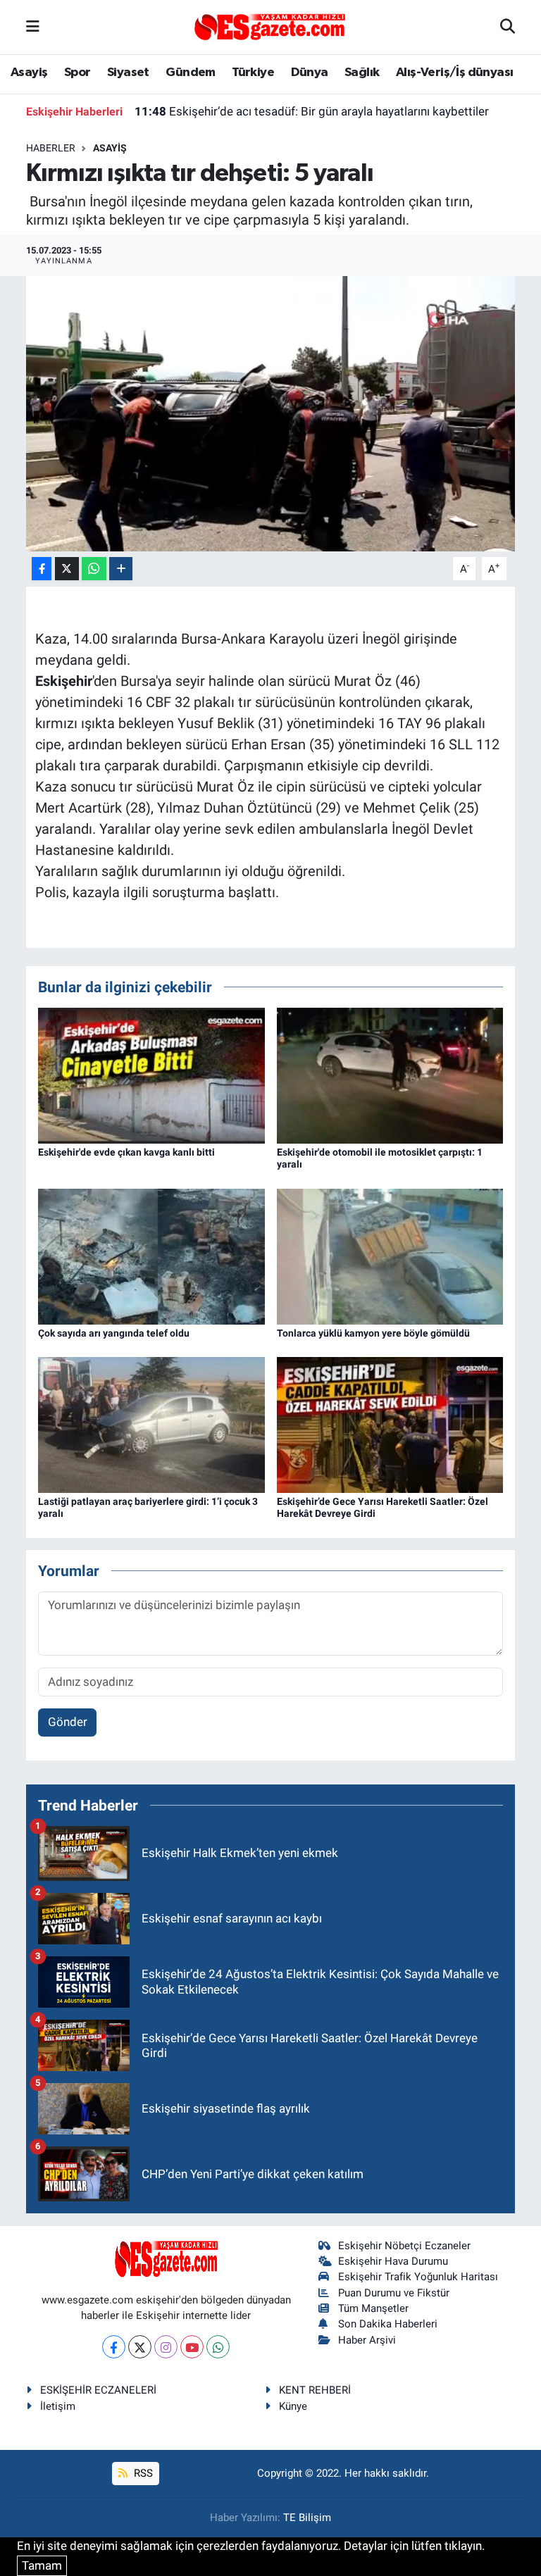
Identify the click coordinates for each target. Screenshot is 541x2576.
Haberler (51, 148)
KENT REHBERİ (315, 2390)
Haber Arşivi (367, 2340)
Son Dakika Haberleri (388, 2324)
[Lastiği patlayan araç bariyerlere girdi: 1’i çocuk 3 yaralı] (151, 1424)
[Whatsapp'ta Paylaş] (94, 569)
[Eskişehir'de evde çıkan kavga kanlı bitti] (151, 1075)
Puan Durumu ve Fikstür (394, 2293)
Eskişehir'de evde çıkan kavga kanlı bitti (126, 1152)
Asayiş (29, 73)
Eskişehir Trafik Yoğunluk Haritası (418, 2277)
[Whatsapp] (218, 2347)
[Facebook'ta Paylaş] (42, 569)
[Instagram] (166, 2347)
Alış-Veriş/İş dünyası (454, 73)
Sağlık (362, 73)
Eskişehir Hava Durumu (393, 2261)
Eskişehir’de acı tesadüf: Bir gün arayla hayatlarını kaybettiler (312, 111)
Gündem (190, 73)
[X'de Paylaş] (67, 569)
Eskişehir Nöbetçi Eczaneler (404, 2246)
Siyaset (128, 73)
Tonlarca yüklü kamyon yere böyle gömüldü (373, 1333)
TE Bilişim (307, 2518)
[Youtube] (192, 2347)
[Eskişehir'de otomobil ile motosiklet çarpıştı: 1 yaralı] (390, 1075)
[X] (140, 2347)
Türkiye (253, 73)
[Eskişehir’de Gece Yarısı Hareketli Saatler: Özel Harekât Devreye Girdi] (390, 1424)
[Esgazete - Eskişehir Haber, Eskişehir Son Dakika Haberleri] (270, 26)
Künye (293, 2406)
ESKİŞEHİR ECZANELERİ (98, 2390)
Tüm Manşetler (373, 2308)
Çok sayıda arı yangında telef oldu (114, 1333)
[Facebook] (114, 2347)
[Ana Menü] (33, 27)
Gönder (68, 1722)
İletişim (58, 2406)
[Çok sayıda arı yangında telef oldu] (151, 1256)
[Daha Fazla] (121, 569)
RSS (142, 2473)
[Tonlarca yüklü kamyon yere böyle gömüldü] (390, 1256)
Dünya (310, 73)
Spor (77, 73)
